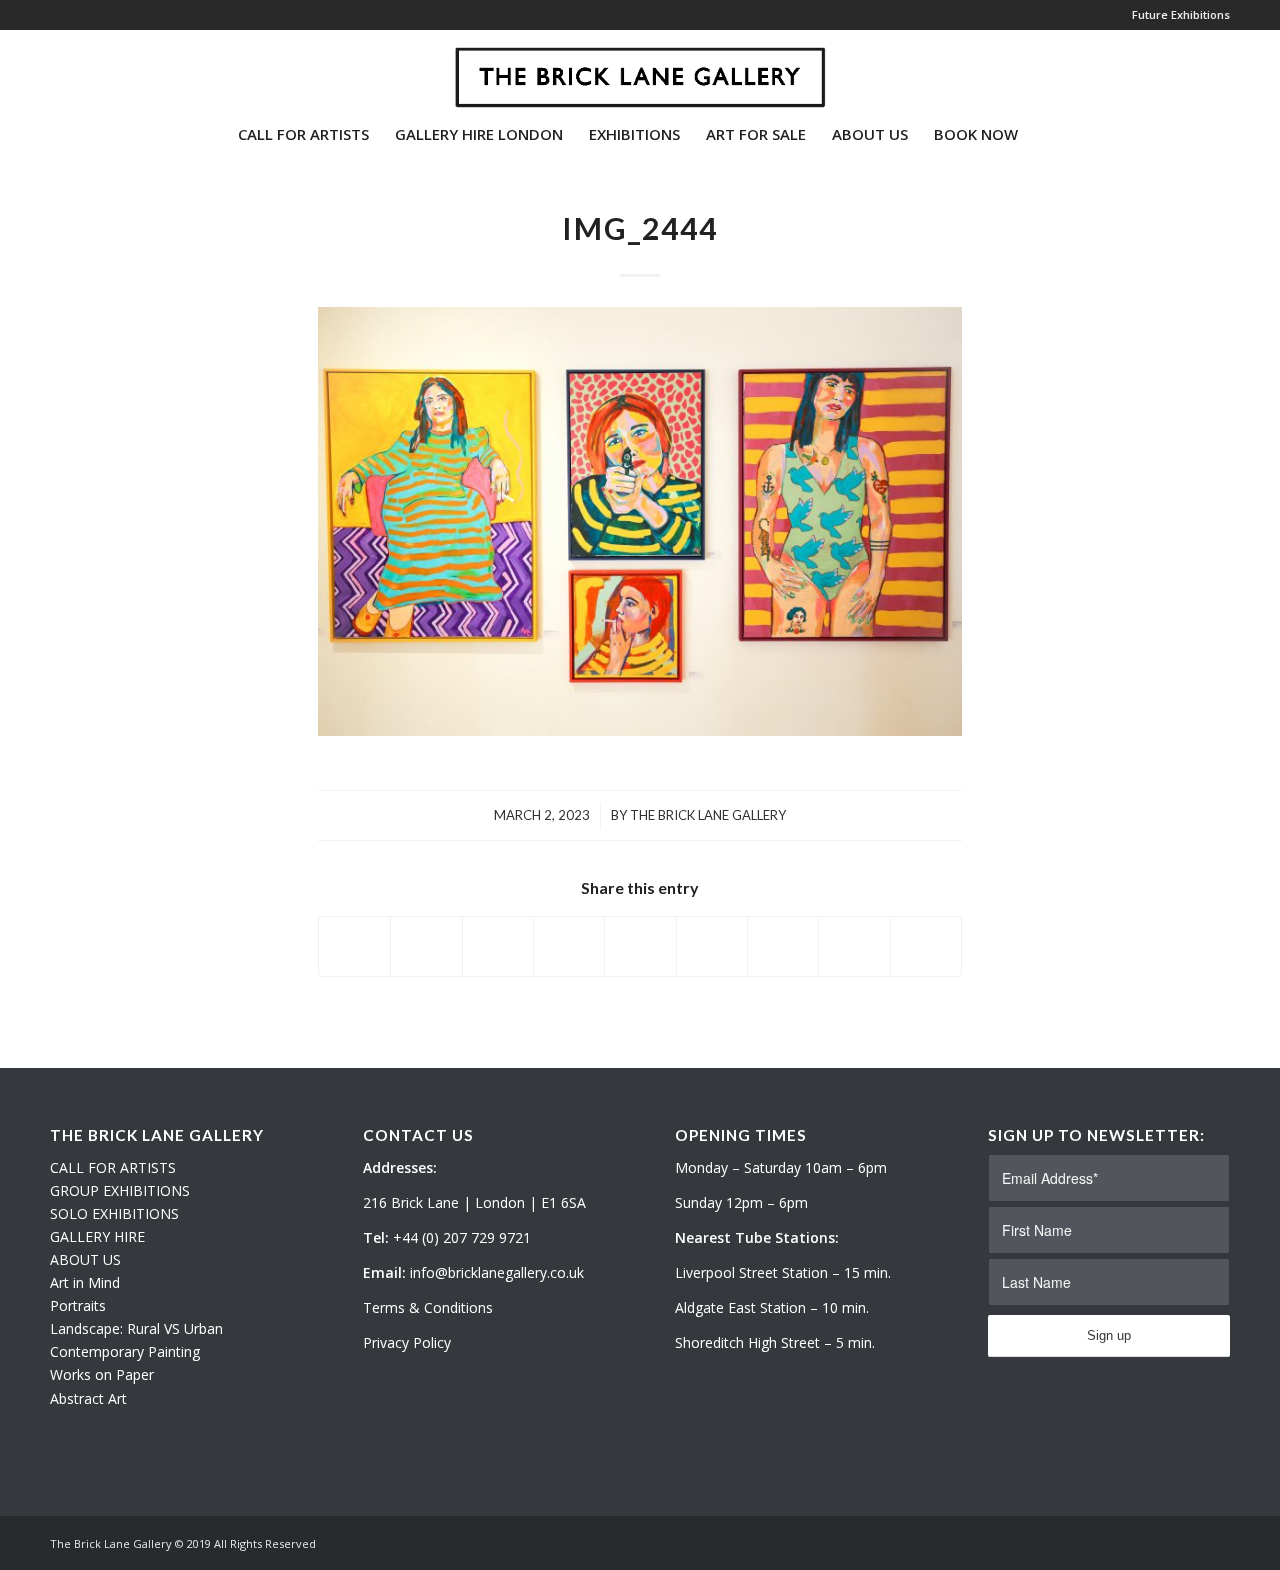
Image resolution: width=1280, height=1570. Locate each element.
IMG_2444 (640, 228)
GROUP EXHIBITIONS (120, 1190)
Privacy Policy (407, 1342)
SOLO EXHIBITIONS (114, 1213)
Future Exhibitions (1181, 14)
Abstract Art (88, 1398)
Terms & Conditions (428, 1307)
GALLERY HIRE (97, 1236)
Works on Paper (102, 1374)
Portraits (78, 1305)
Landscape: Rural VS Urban (136, 1328)
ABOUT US (85, 1259)
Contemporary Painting (125, 1351)
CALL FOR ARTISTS (113, 1167)
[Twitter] (56, 69)
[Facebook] (116, 69)
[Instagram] (86, 69)
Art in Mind (85, 1282)
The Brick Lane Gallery (708, 815)
